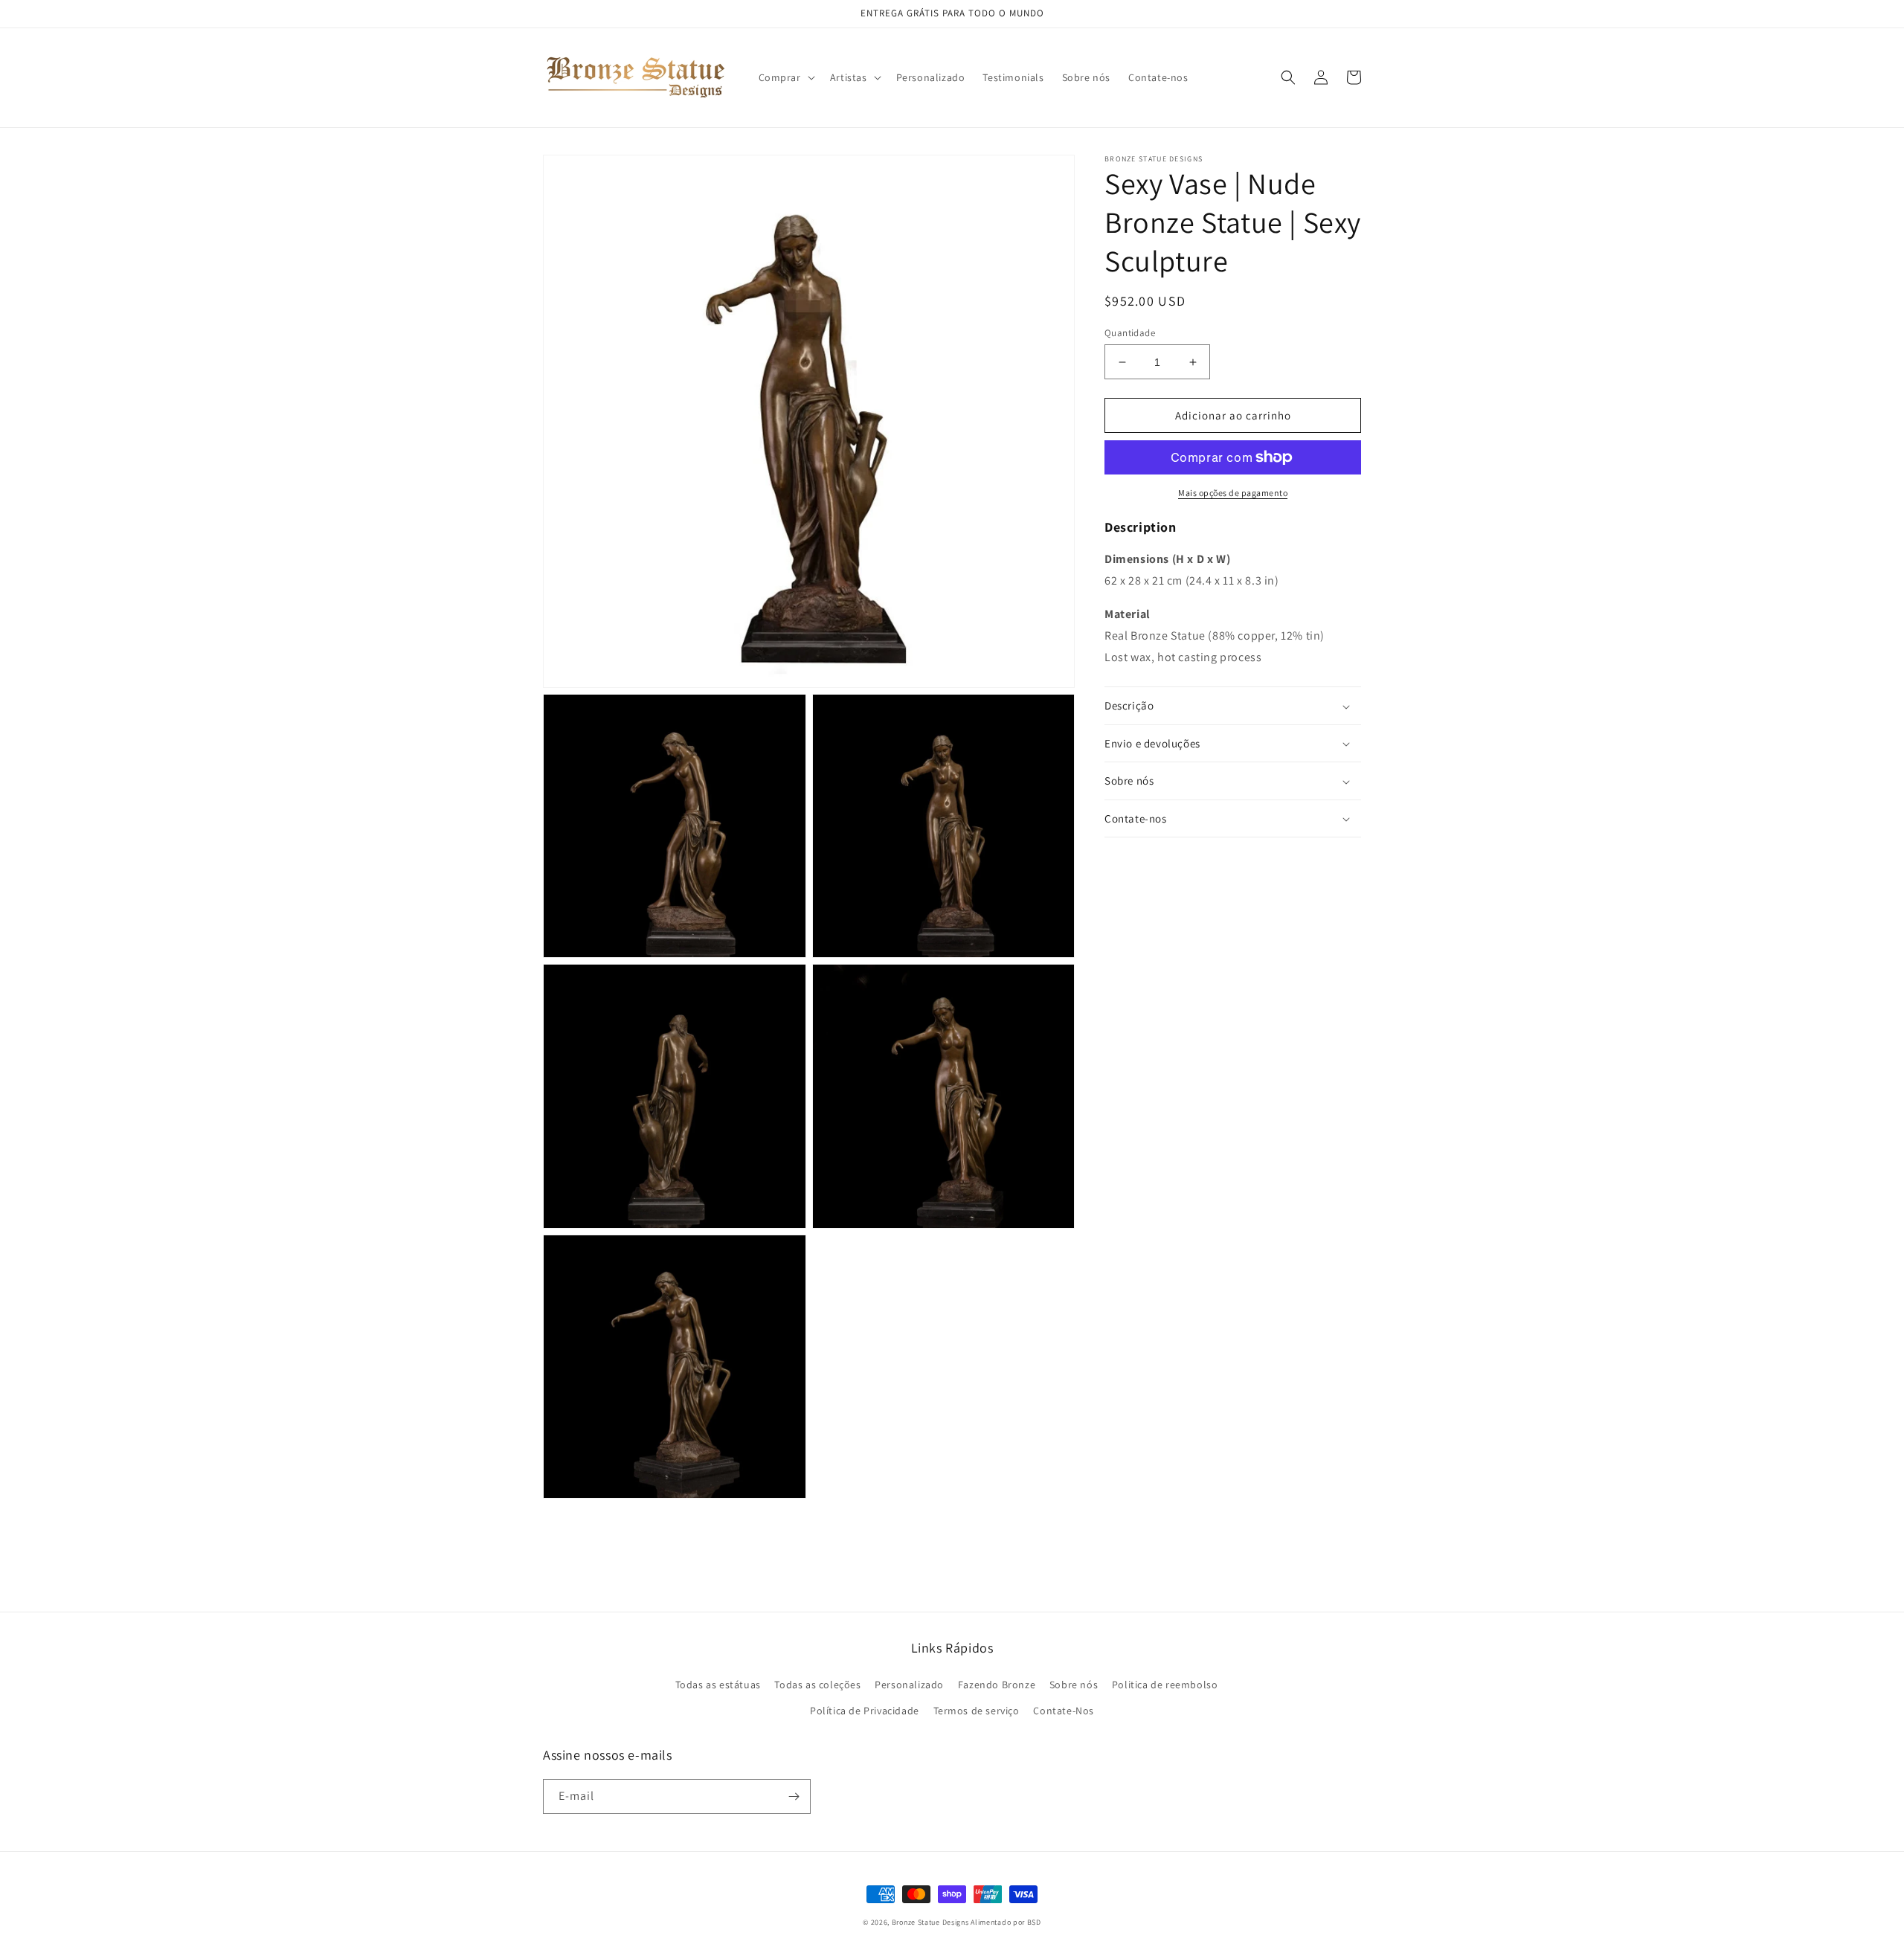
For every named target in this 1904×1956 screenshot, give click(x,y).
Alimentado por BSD (1006, 1922)
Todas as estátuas (718, 1685)
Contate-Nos (1064, 1711)
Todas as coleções (817, 1685)
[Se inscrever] (794, 1796)
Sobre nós (1074, 1685)
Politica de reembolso (1165, 1685)
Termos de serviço (977, 1711)
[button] (785, 77)
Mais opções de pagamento (1233, 493)
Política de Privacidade (865, 1711)
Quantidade (1130, 333)
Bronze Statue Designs (930, 1922)
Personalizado (909, 1685)
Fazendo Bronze (997, 1685)
